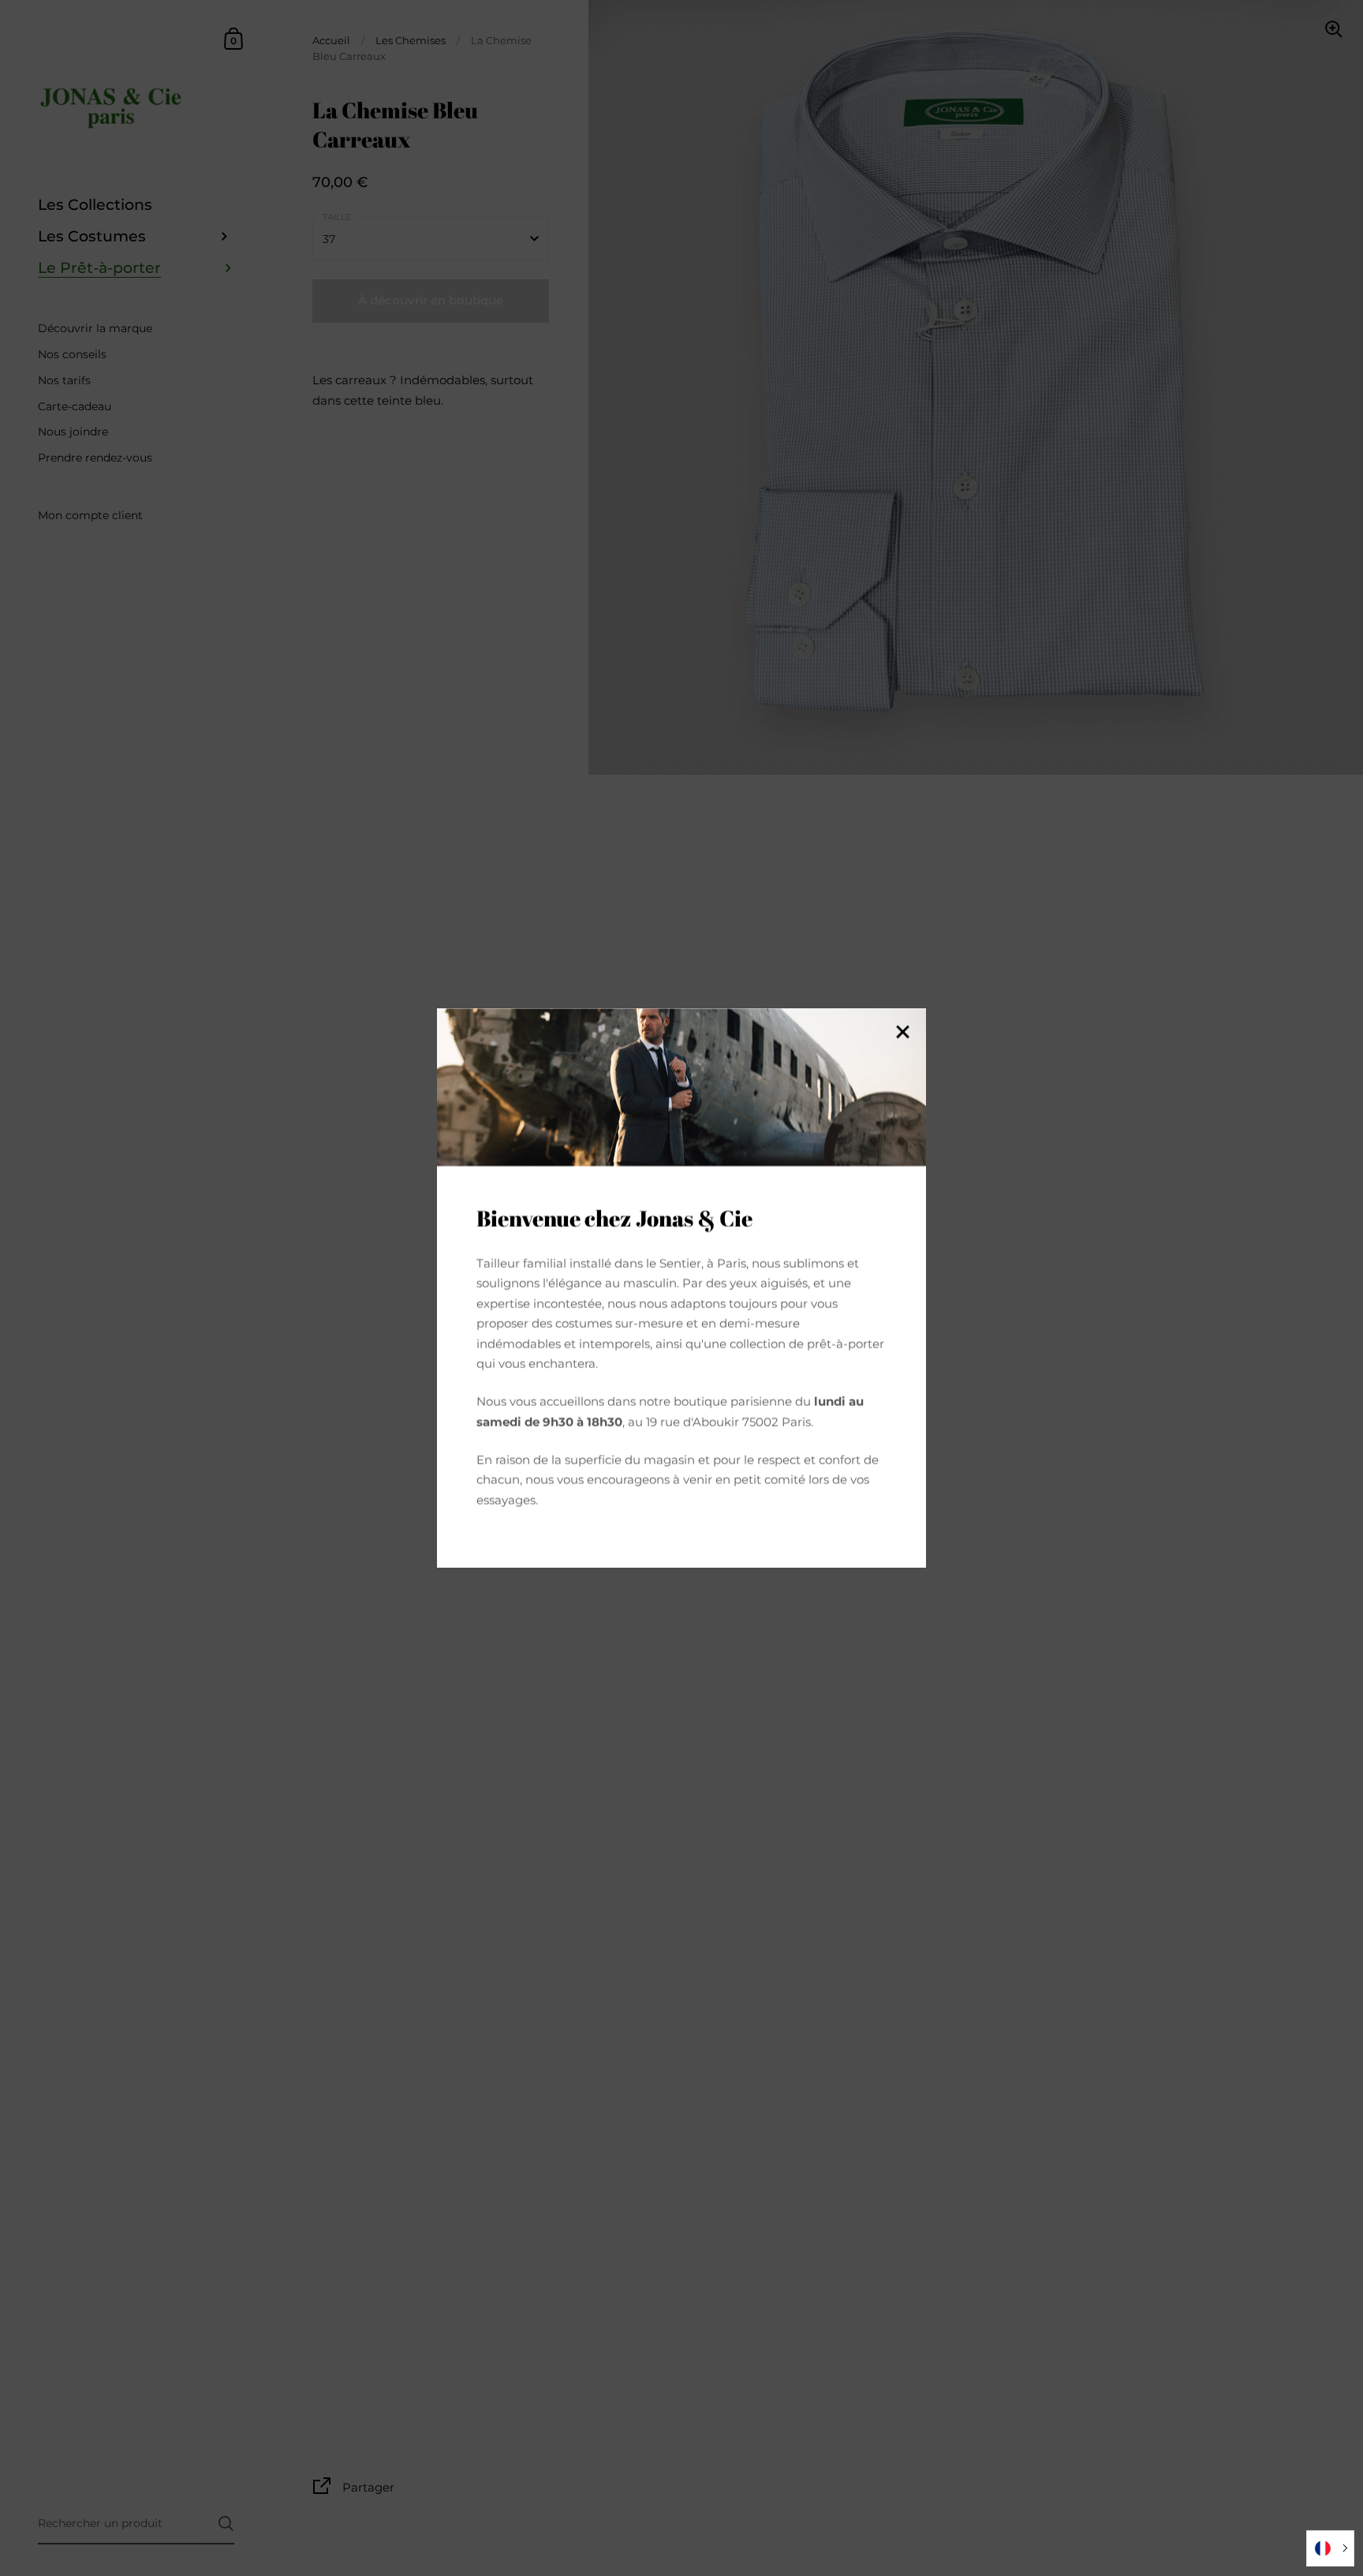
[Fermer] (902, 1033)
